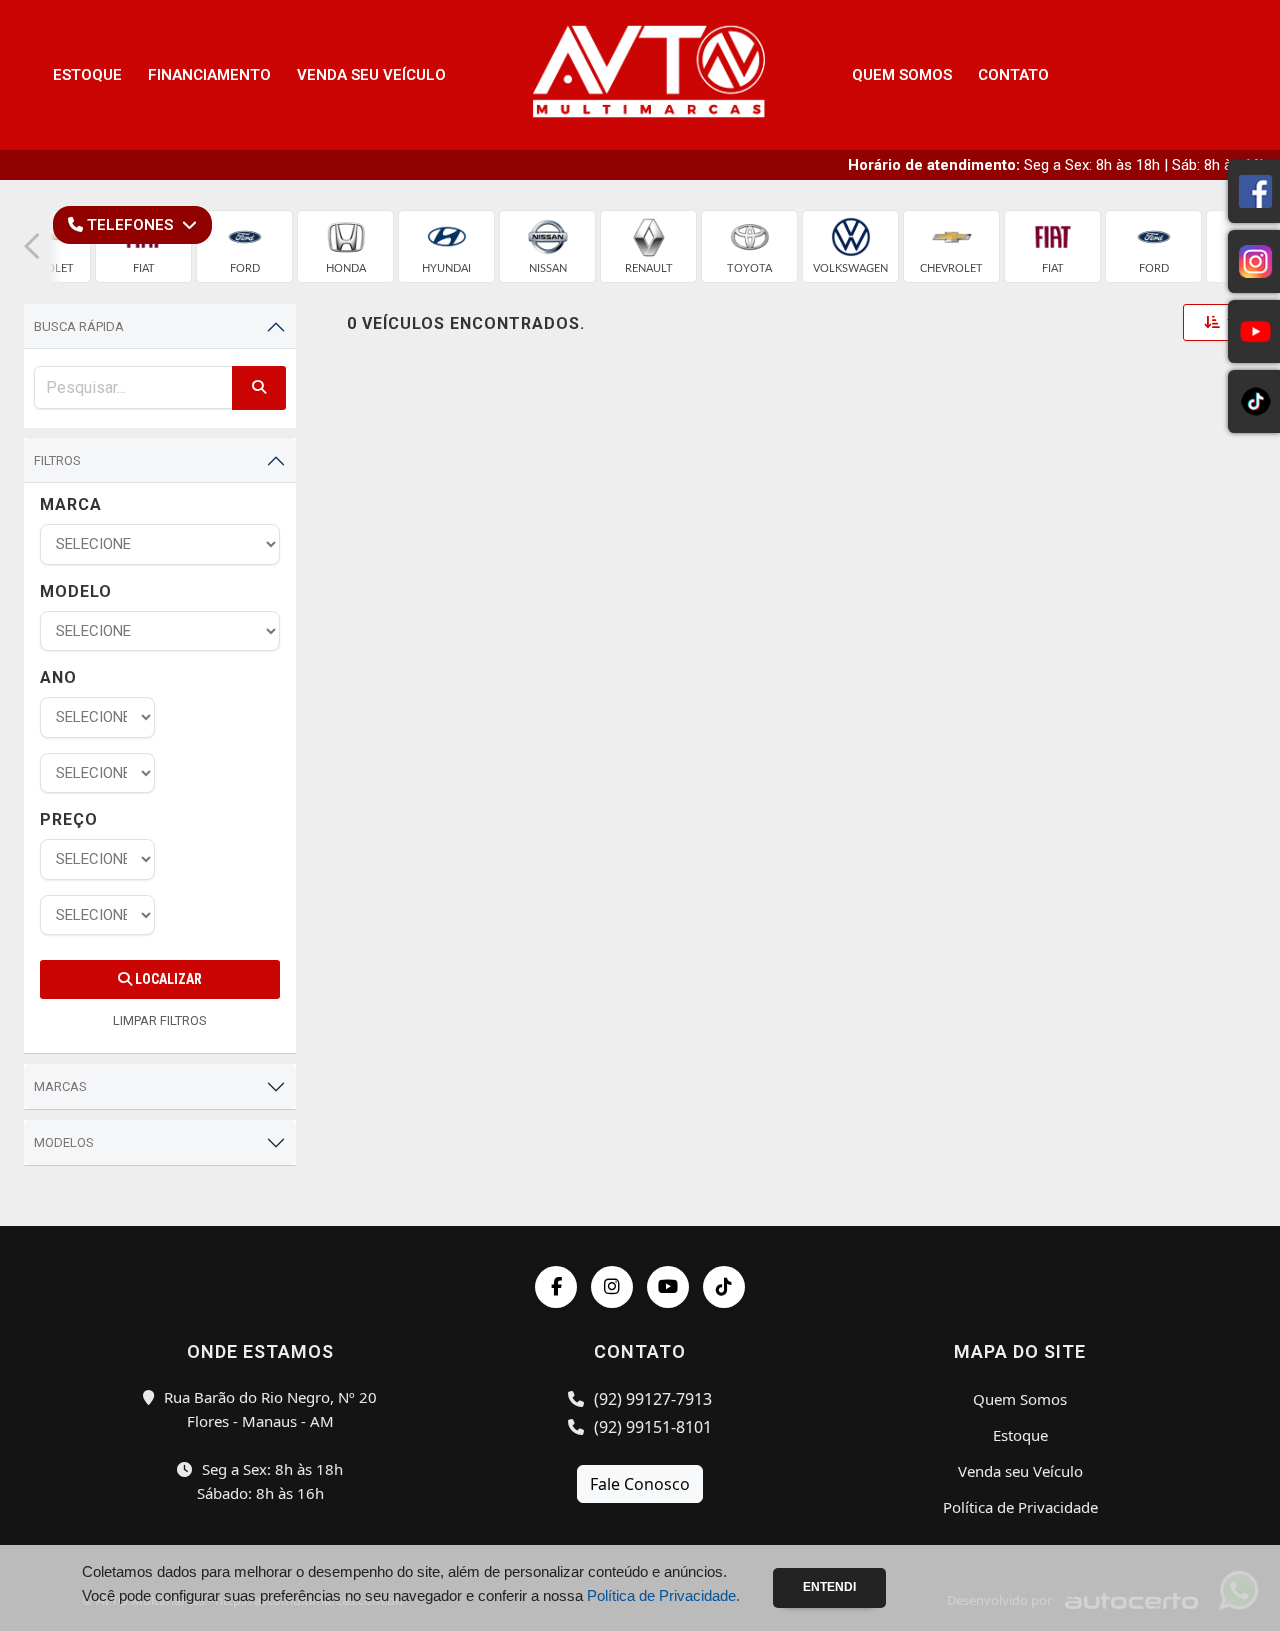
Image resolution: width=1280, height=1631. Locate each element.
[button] (32, 246)
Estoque (87, 75)
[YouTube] (668, 1287)
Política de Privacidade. (663, 1595)
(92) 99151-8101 (651, 1427)
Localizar (167, 979)
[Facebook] (556, 1287)
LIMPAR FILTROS (160, 1020)
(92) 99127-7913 (651, 1399)
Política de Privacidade (1020, 1507)
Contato (1013, 75)
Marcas (60, 1086)
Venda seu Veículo (371, 75)
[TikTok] (724, 1287)
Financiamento (209, 75)
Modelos (64, 1142)
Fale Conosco (640, 1484)
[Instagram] (612, 1287)
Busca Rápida (79, 326)
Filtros (57, 460)
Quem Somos (902, 75)
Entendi (829, 1587)
